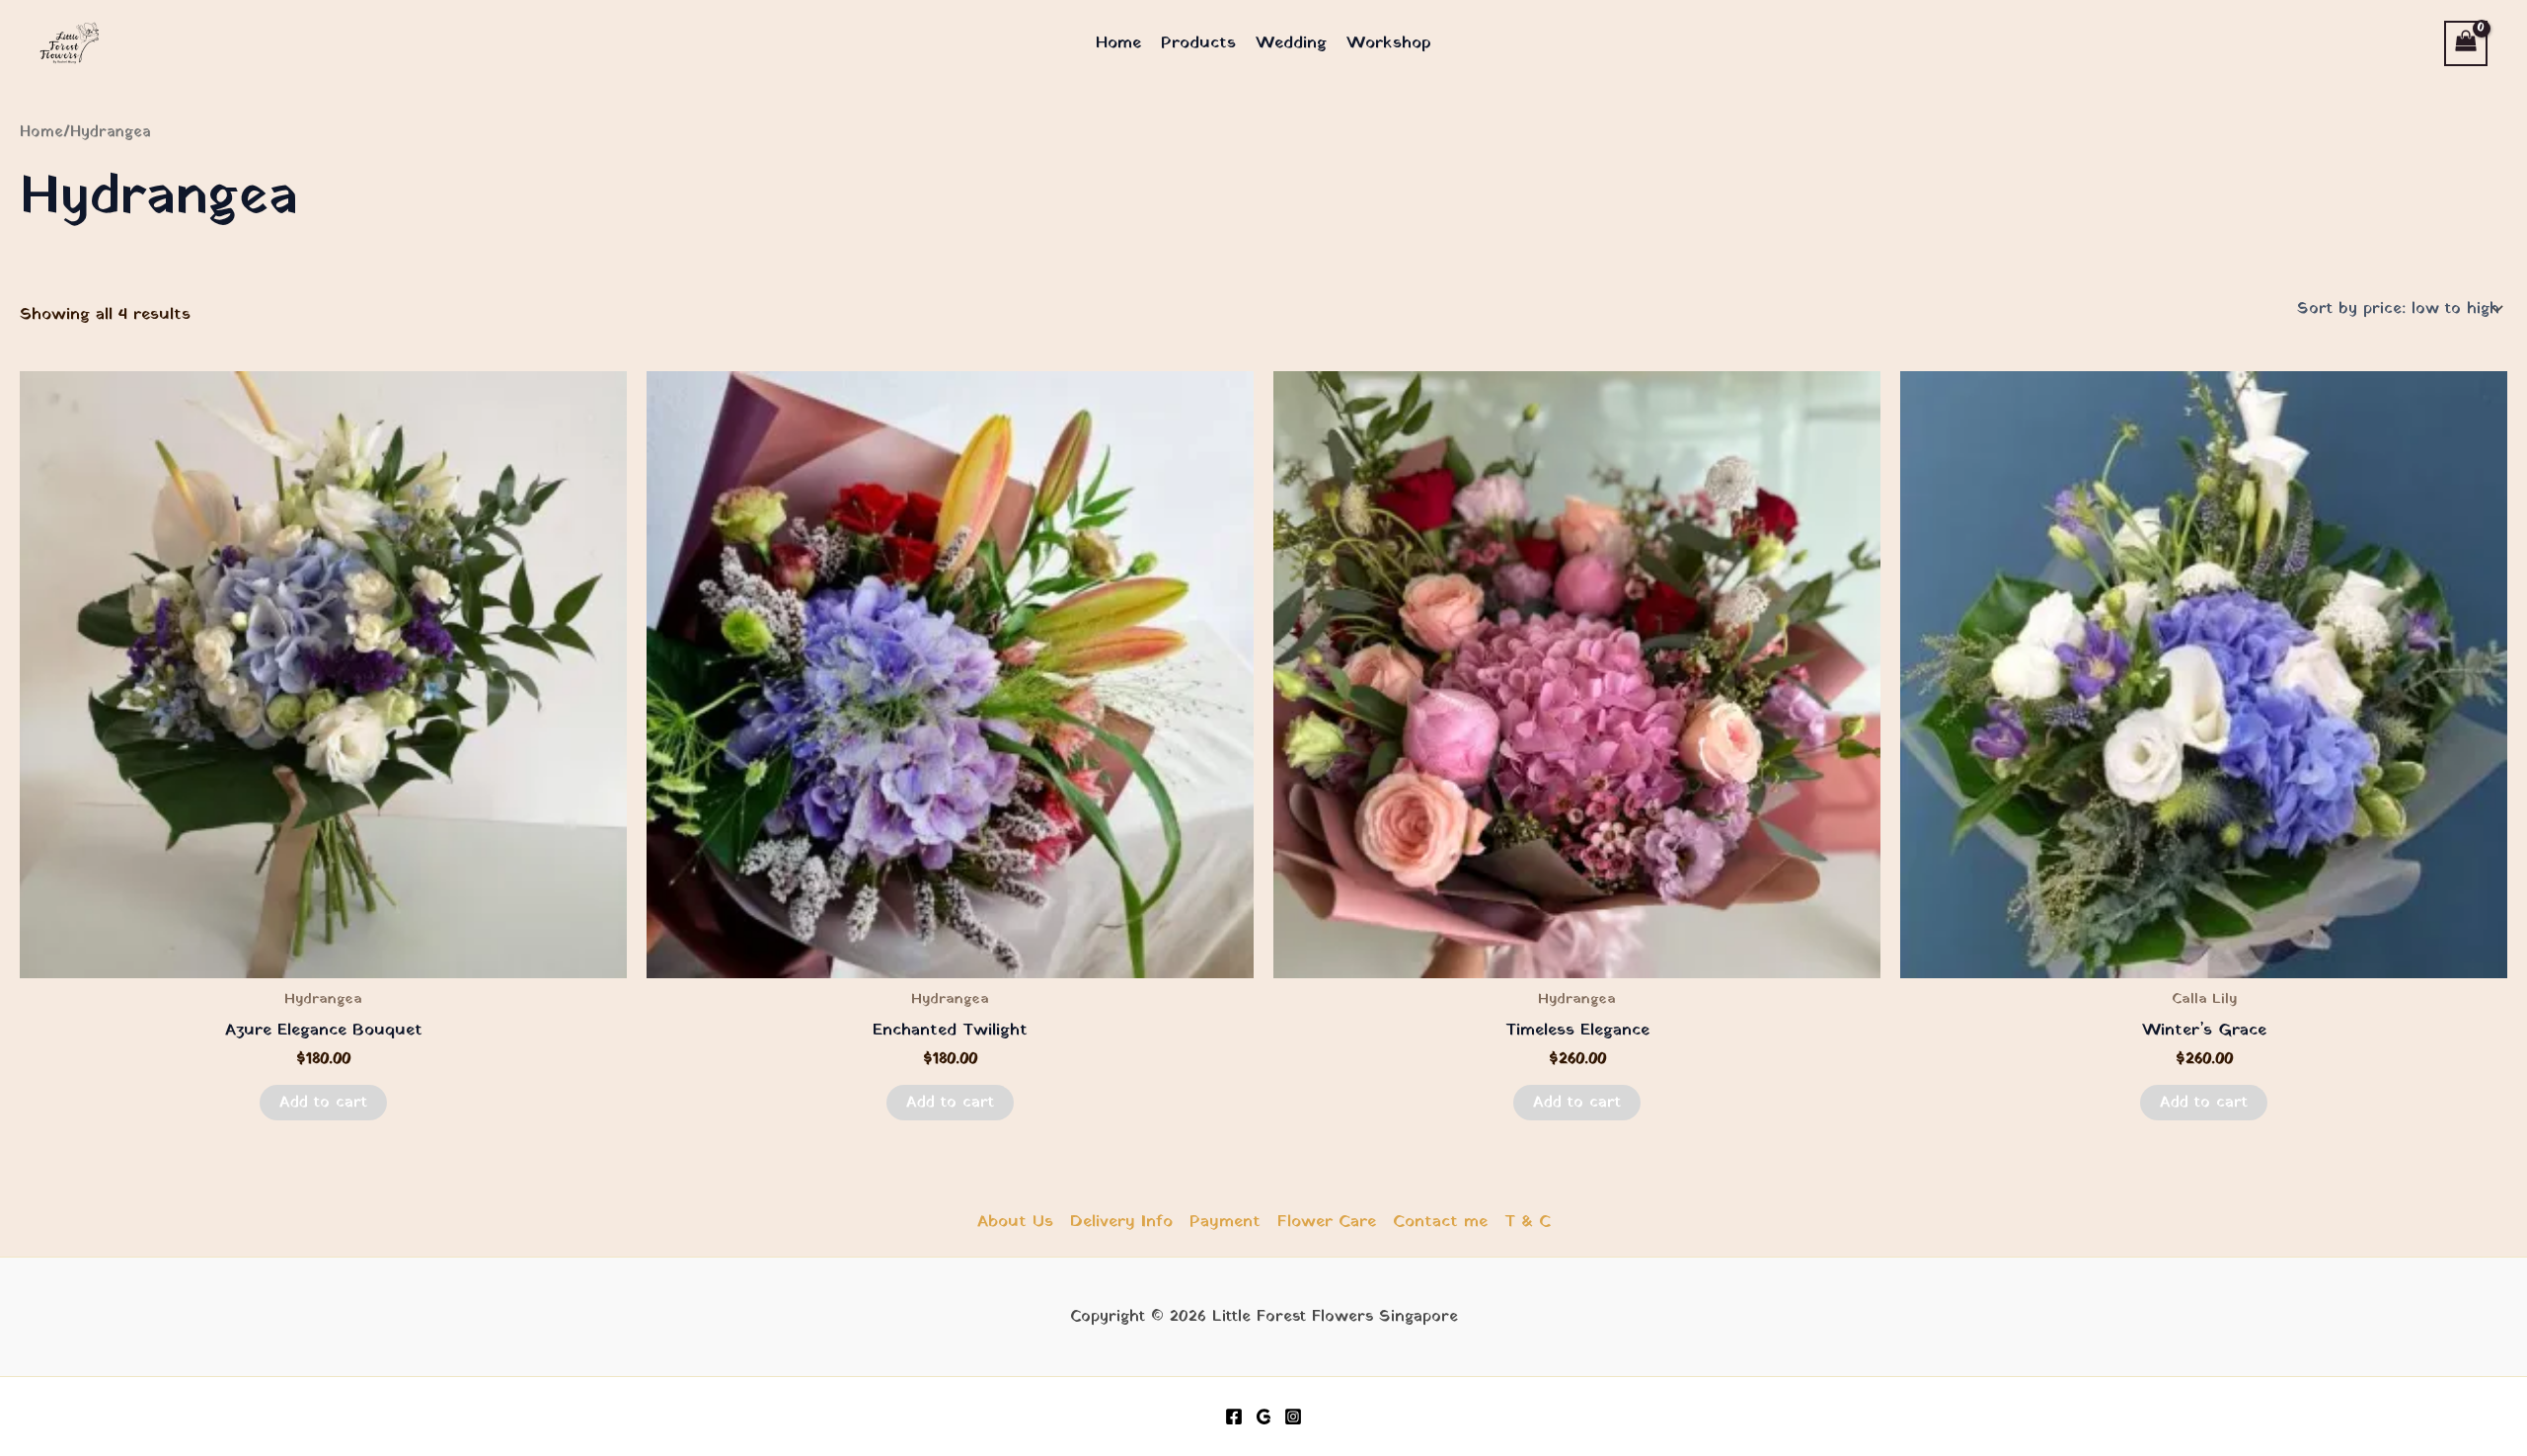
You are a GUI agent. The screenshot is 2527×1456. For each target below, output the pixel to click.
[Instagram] (1293, 1417)
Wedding (1291, 43)
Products (1198, 43)
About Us (1015, 1222)
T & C (1528, 1222)
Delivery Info (1121, 1222)
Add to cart (323, 1103)
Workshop (1389, 43)
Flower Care (1327, 1222)
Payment (1225, 1222)
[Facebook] (1234, 1417)
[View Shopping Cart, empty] (2466, 43)
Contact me (1440, 1222)
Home (1118, 43)
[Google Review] (1263, 1417)
